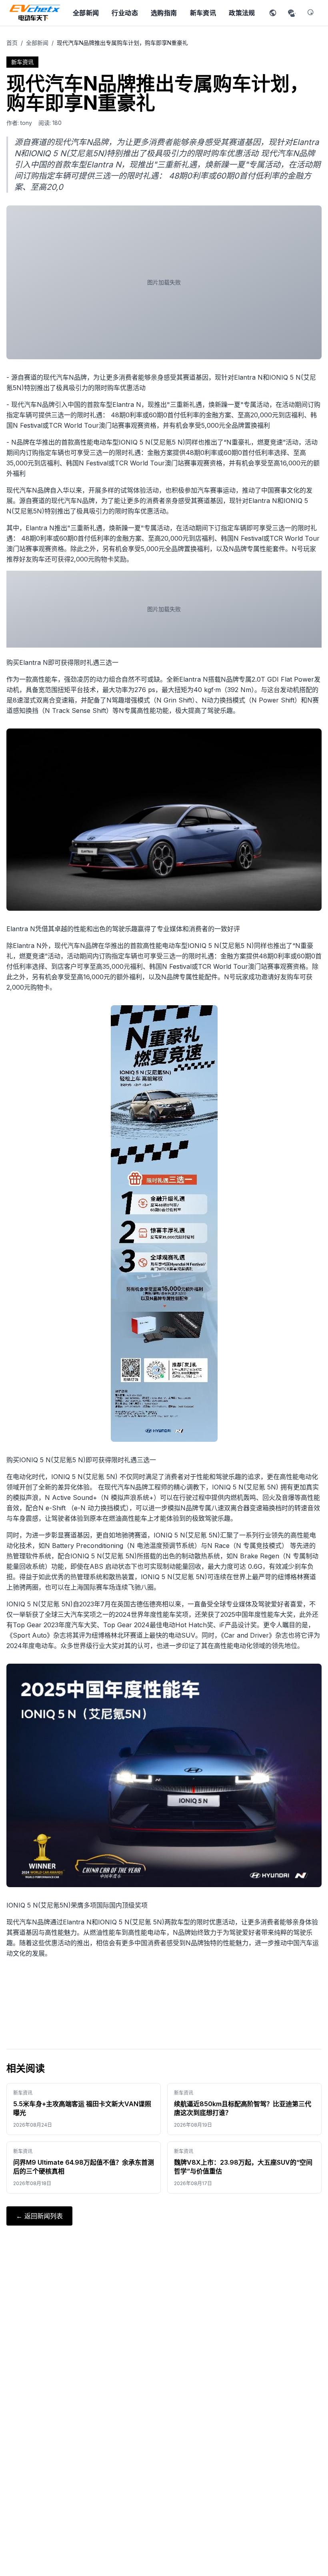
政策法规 (242, 13)
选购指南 (164, 13)
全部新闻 (86, 13)
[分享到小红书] (273, 13)
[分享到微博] (311, 13)
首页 (12, 43)
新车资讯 (203, 13)
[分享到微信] (292, 13)
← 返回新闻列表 (39, 2216)
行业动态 (125, 13)
